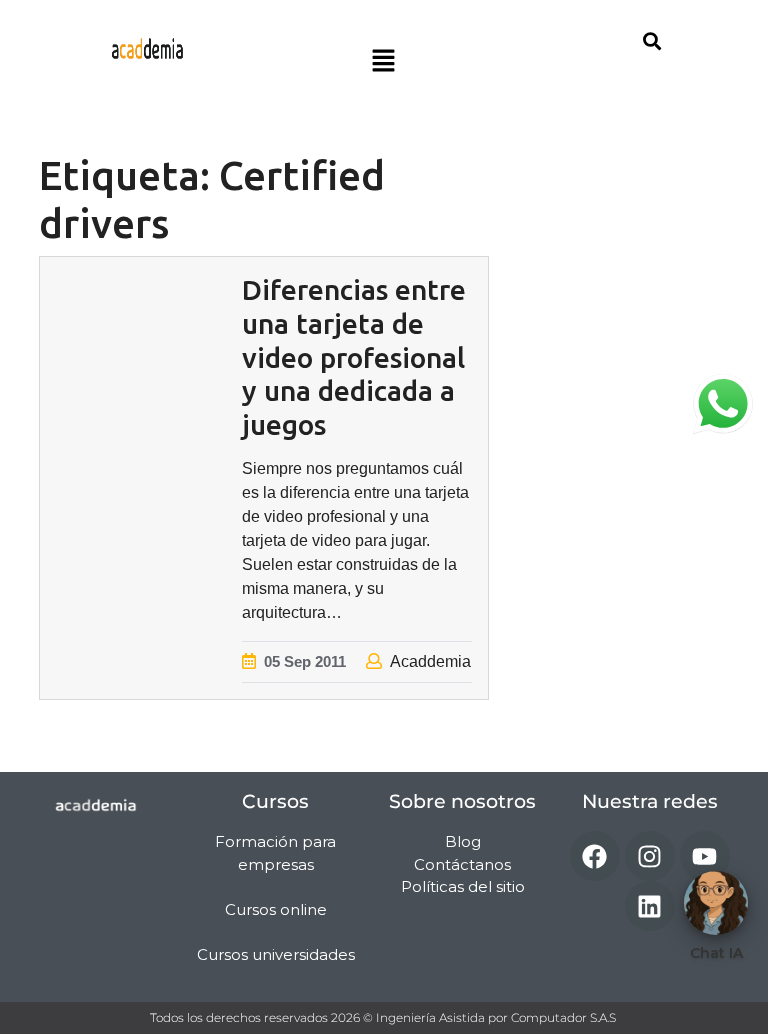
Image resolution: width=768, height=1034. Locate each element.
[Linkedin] (650, 906)
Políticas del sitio (463, 886)
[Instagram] (650, 856)
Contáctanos (462, 864)
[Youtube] (705, 856)
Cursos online (276, 909)
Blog (463, 841)
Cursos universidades (276, 954)
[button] (384, 62)
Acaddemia (430, 661)
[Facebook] (595, 856)
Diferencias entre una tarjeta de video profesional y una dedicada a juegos (354, 356)
